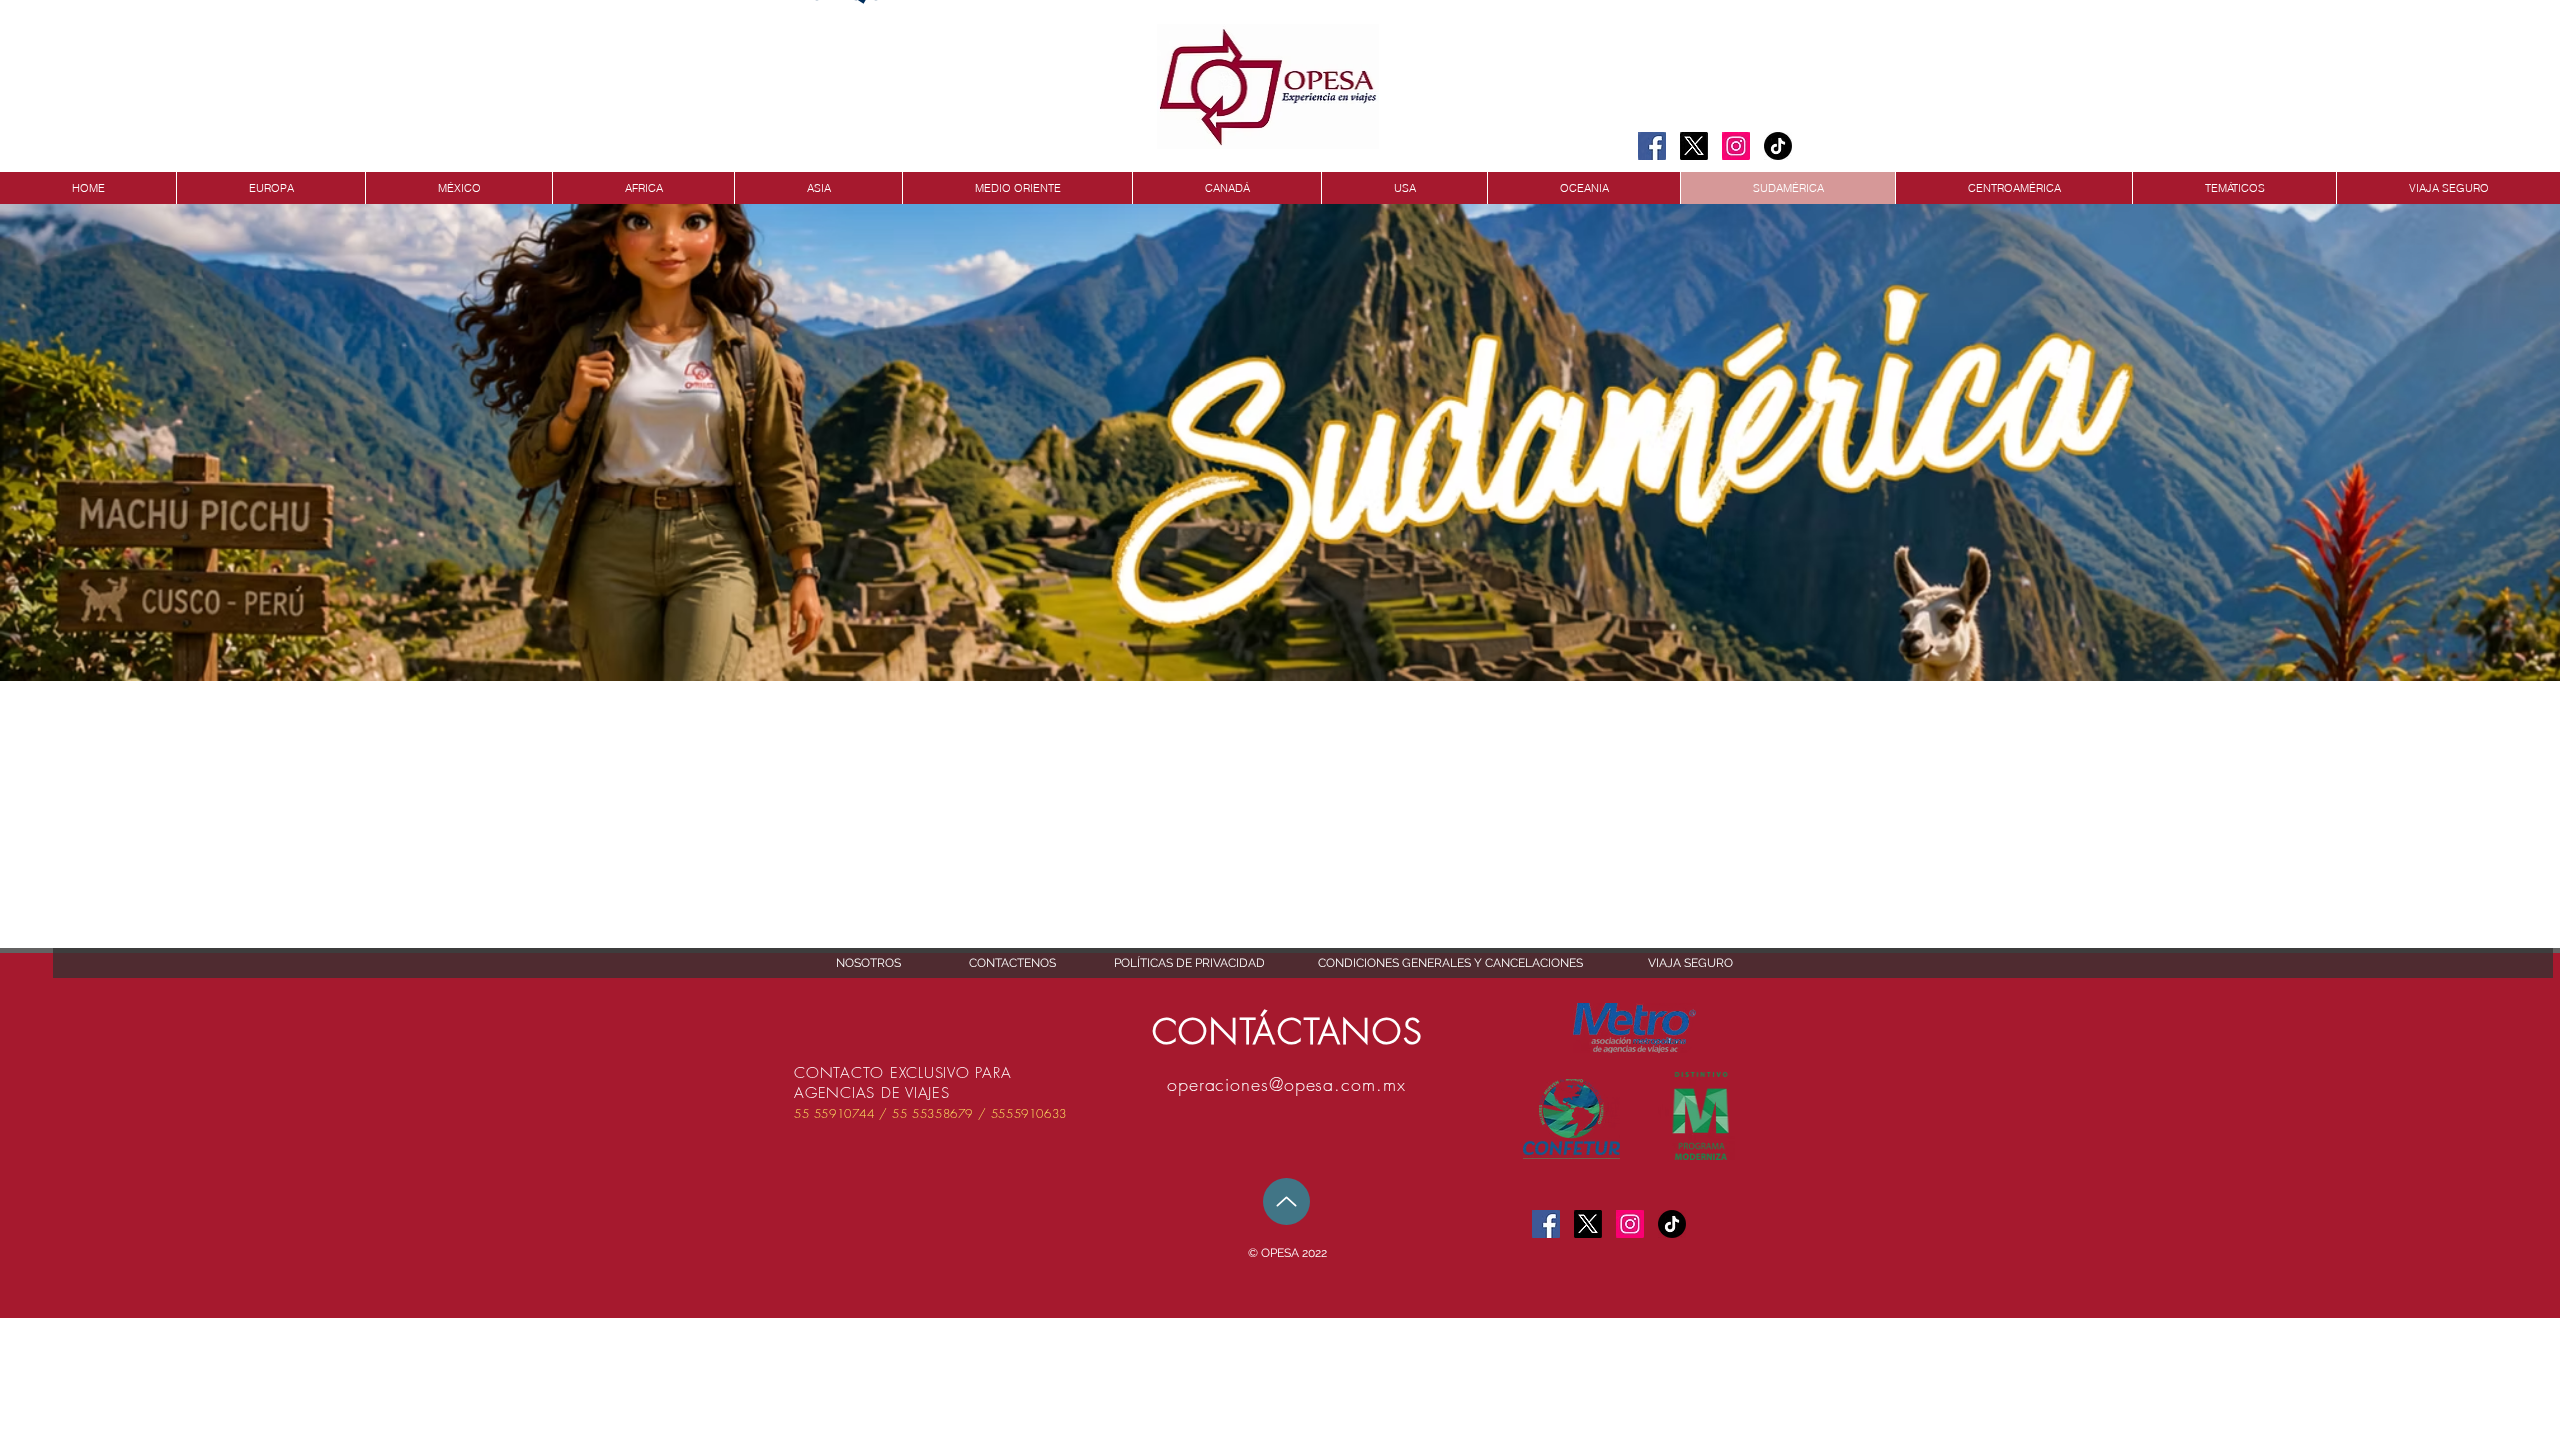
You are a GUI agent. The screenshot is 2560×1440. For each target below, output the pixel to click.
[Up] (1286, 1201)
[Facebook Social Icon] (1652, 146)
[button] (1287, 1253)
